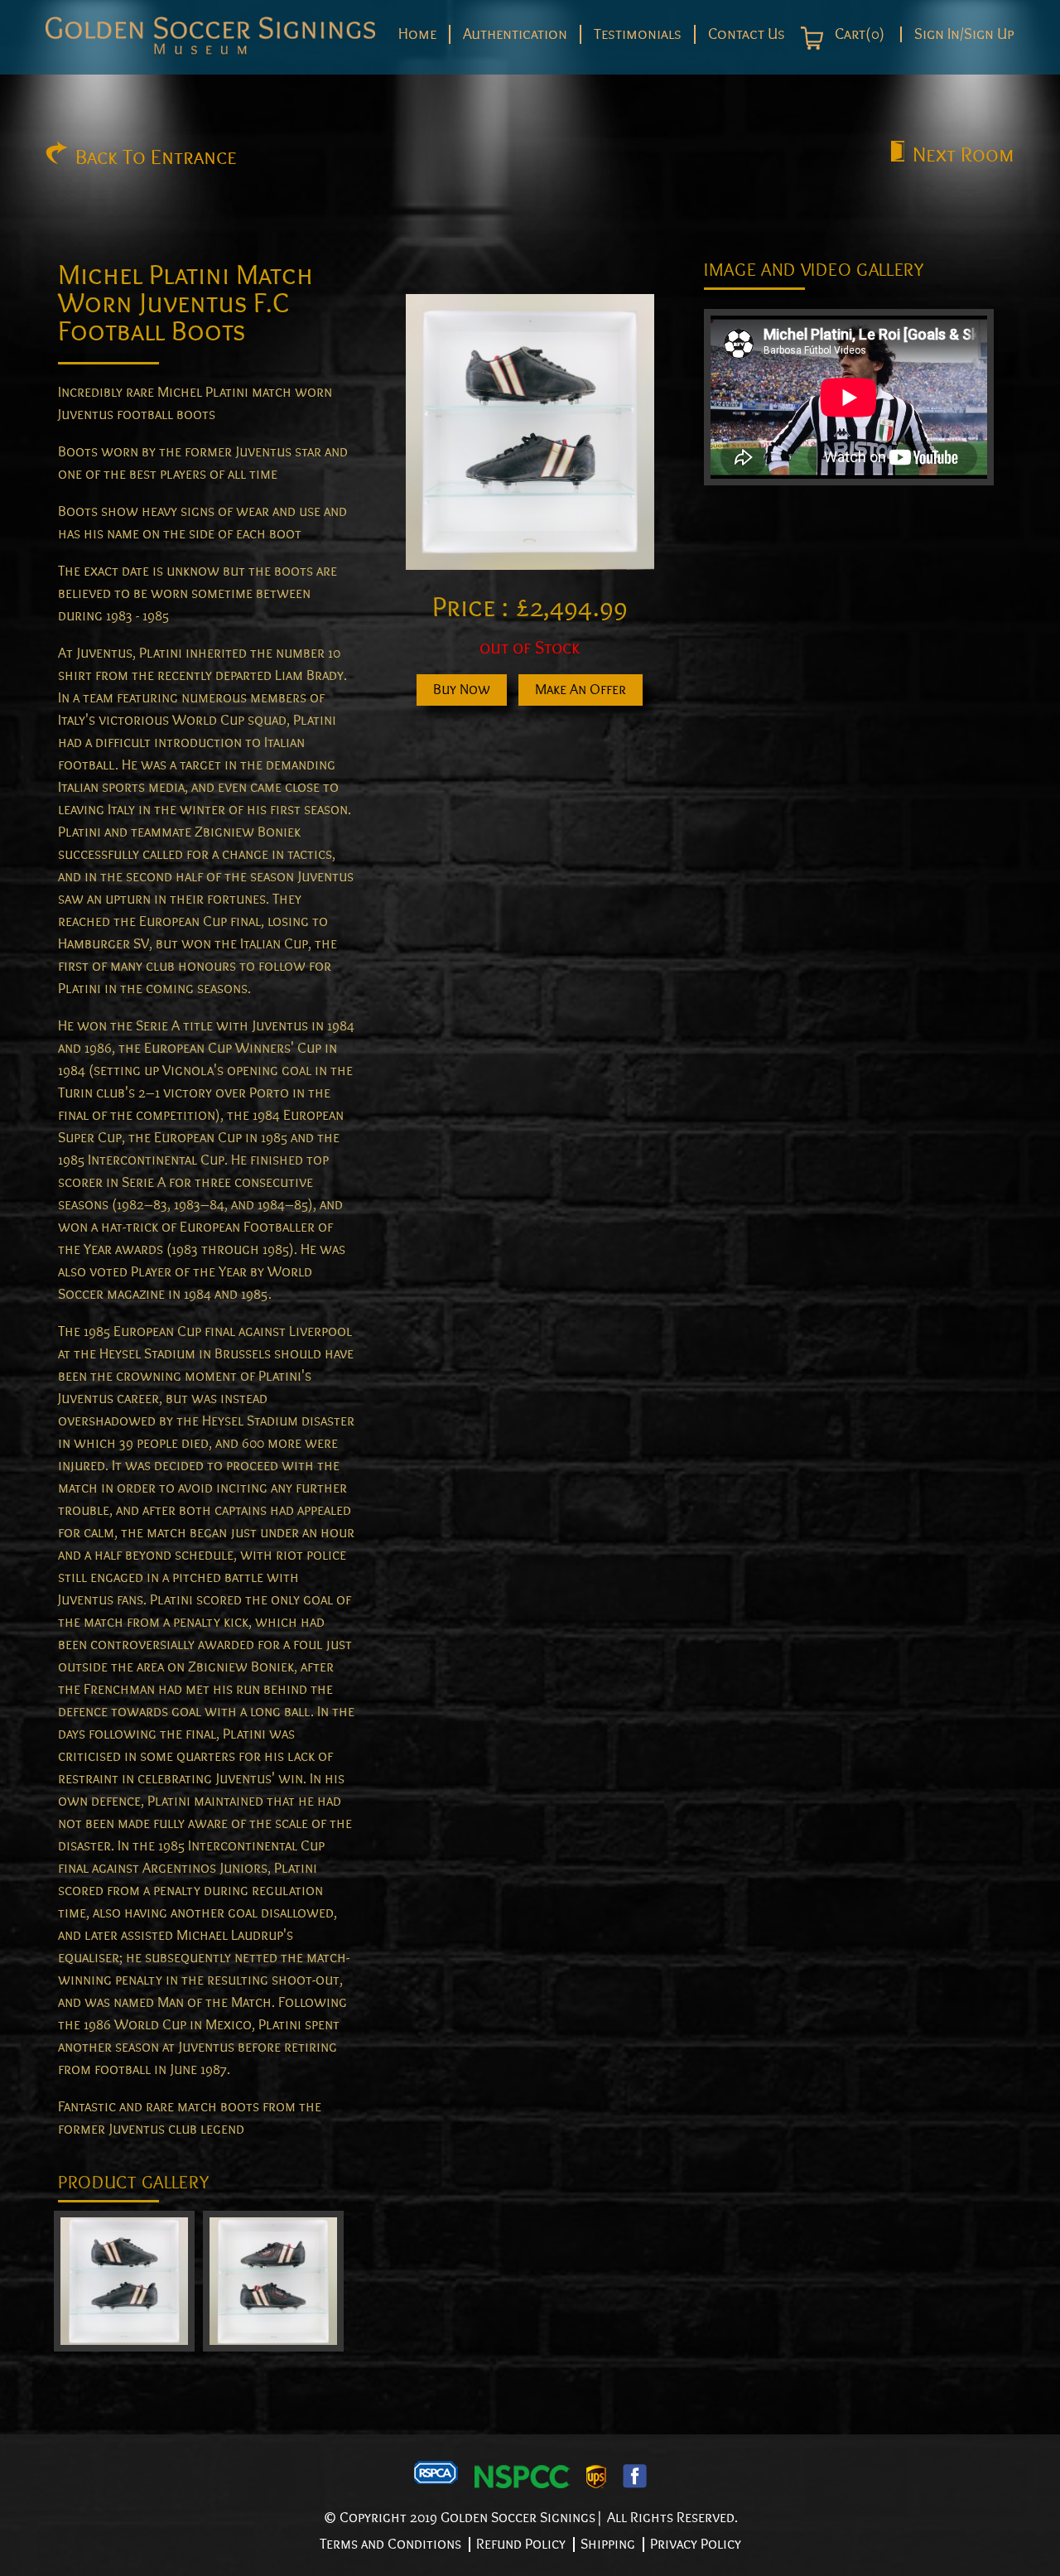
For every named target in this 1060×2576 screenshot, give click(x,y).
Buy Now (462, 690)
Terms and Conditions (390, 2544)
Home (417, 34)
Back (156, 157)
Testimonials (638, 34)
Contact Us (747, 34)
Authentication (515, 34)
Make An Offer (581, 690)
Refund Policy (521, 2544)
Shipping (608, 2544)
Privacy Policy (696, 2544)
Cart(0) (858, 35)
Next (964, 155)
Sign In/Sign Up (964, 34)
